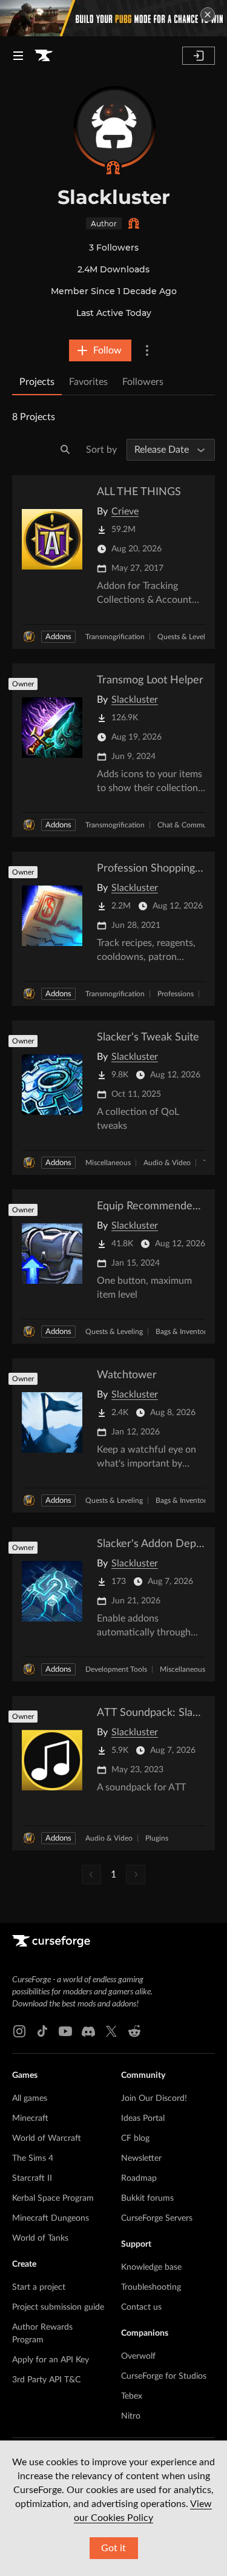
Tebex (132, 2396)
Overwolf (138, 2356)
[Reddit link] (134, 2031)
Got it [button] (113, 2548)
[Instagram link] (19, 2031)
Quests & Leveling (186, 637)
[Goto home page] (44, 56)
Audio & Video (167, 1163)
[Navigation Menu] (18, 56)
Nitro (131, 2416)
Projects (37, 382)
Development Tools (116, 1669)
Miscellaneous (108, 1163)
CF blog (135, 2138)
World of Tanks (40, 2238)
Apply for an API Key (51, 2360)
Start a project (39, 2287)
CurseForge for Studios (164, 2376)
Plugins (157, 1838)
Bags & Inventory (183, 1332)
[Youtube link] (65, 2031)
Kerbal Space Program (53, 2198)
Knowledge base (151, 2267)
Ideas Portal (143, 2118)
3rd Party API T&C (46, 2380)
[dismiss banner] (208, 15)
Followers (143, 382)
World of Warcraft (47, 2138)
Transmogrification (115, 637)
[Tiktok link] (42, 2031)
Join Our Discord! (154, 2098)
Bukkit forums (147, 2198)
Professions (176, 994)
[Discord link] (88, 2031)
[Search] (65, 450)
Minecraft (30, 2118)
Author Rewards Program (42, 2334)
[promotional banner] (113, 18)
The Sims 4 (33, 2158)
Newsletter (141, 2158)
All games (30, 2098)
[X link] (111, 2031)
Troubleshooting (151, 2287)
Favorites (88, 382)
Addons (58, 637)
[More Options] (147, 350)
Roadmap (139, 2178)
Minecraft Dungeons (51, 2218)
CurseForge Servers (157, 2218)
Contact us (141, 2307)
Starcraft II (32, 2178)
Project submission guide (58, 2307)
